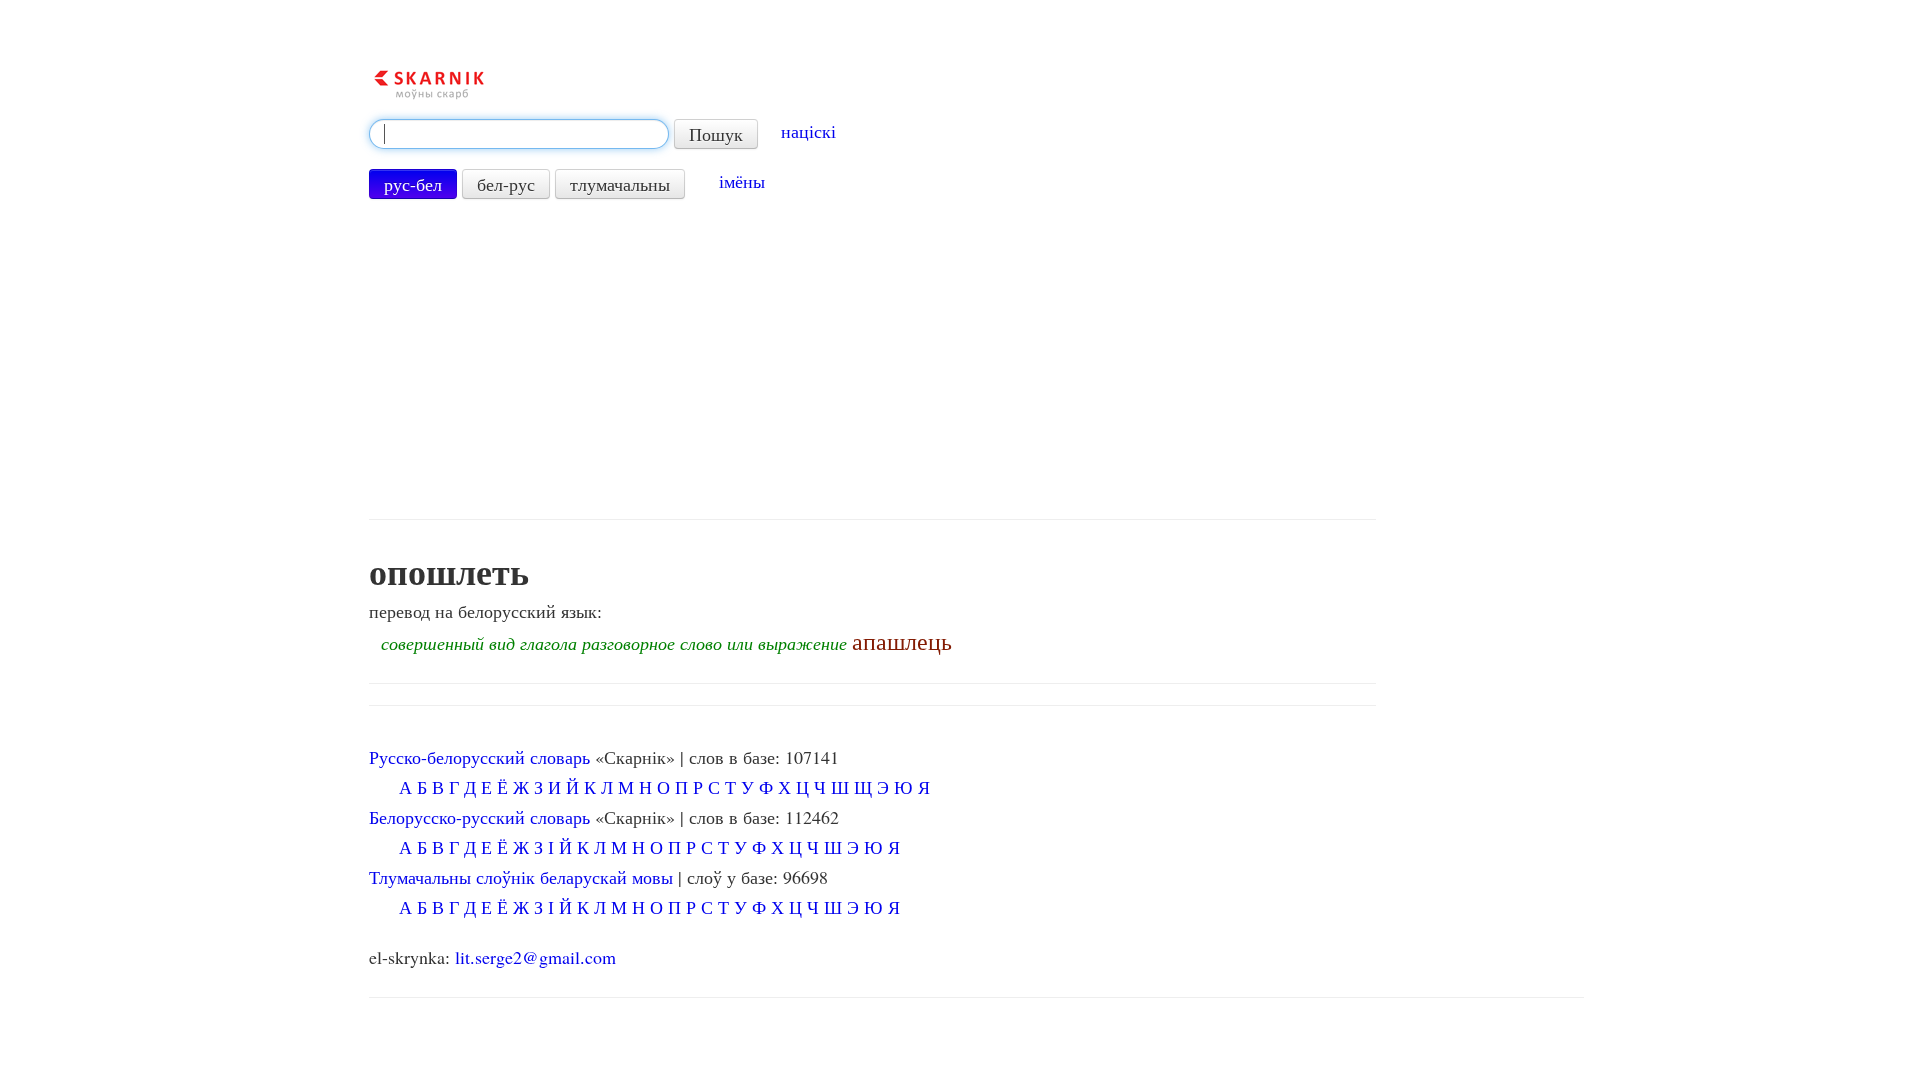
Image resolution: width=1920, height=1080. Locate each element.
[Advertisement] (873, 359)
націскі (808, 131)
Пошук (716, 134)
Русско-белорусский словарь (479, 757)
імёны (742, 181)
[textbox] (519, 134)
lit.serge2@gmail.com (535, 957)
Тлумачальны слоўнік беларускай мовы (521, 877)
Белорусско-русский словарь (479, 817)
